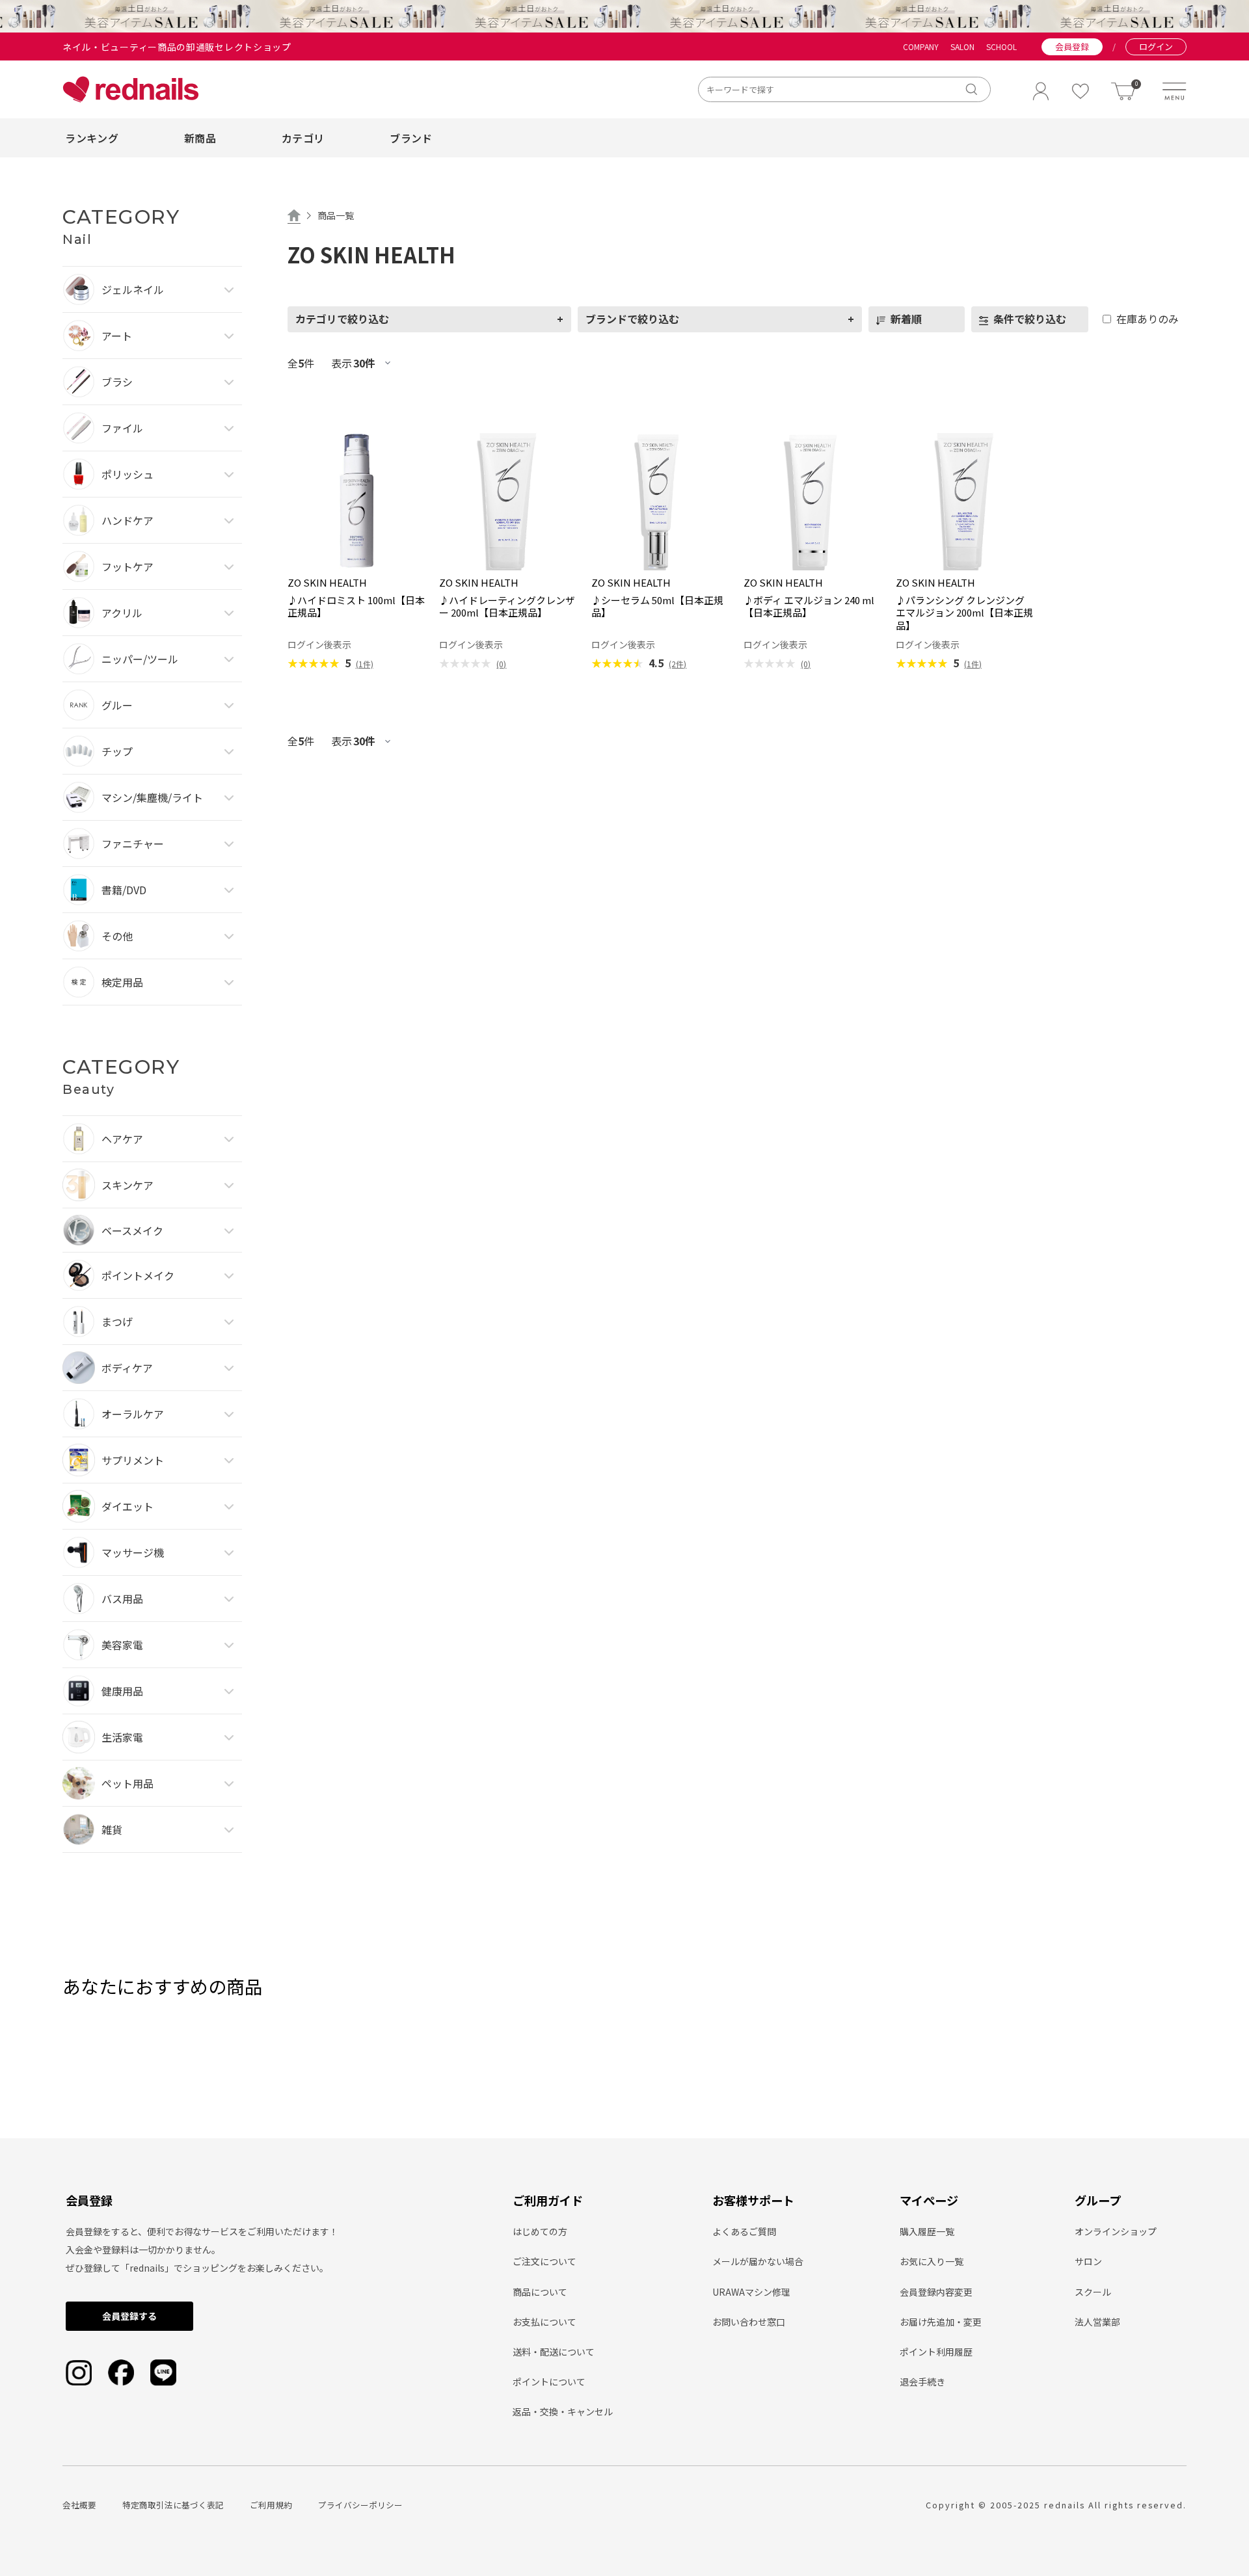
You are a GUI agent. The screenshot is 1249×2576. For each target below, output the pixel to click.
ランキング (92, 138)
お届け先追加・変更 (941, 2322)
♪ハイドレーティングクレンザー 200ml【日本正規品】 (507, 606)
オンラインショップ (1116, 2231)
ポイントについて (549, 2382)
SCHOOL (1001, 47)
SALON (962, 47)
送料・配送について (554, 2352)
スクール (1093, 2292)
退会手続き (922, 2382)
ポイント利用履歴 (936, 2352)
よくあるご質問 (744, 2231)
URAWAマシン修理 (751, 2292)
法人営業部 (1097, 2322)
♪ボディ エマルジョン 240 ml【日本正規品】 (809, 606)
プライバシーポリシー (360, 2505)
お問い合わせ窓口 (749, 2322)
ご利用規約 (271, 2505)
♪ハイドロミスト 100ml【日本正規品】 (356, 606)
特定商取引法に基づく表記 (173, 2505)
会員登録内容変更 (936, 2292)
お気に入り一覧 (932, 2261)
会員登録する (129, 2316)
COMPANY (921, 47)
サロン (1088, 2261)
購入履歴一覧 (927, 2231)
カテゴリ (303, 138)
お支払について (544, 2322)
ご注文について (544, 2261)
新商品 (200, 138)
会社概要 (79, 2505)
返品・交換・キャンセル (563, 2411)
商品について (540, 2292)
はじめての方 (540, 2231)
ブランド (411, 138)
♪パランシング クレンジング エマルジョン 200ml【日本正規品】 (964, 613)
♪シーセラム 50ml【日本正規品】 (657, 606)
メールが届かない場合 (758, 2261)
